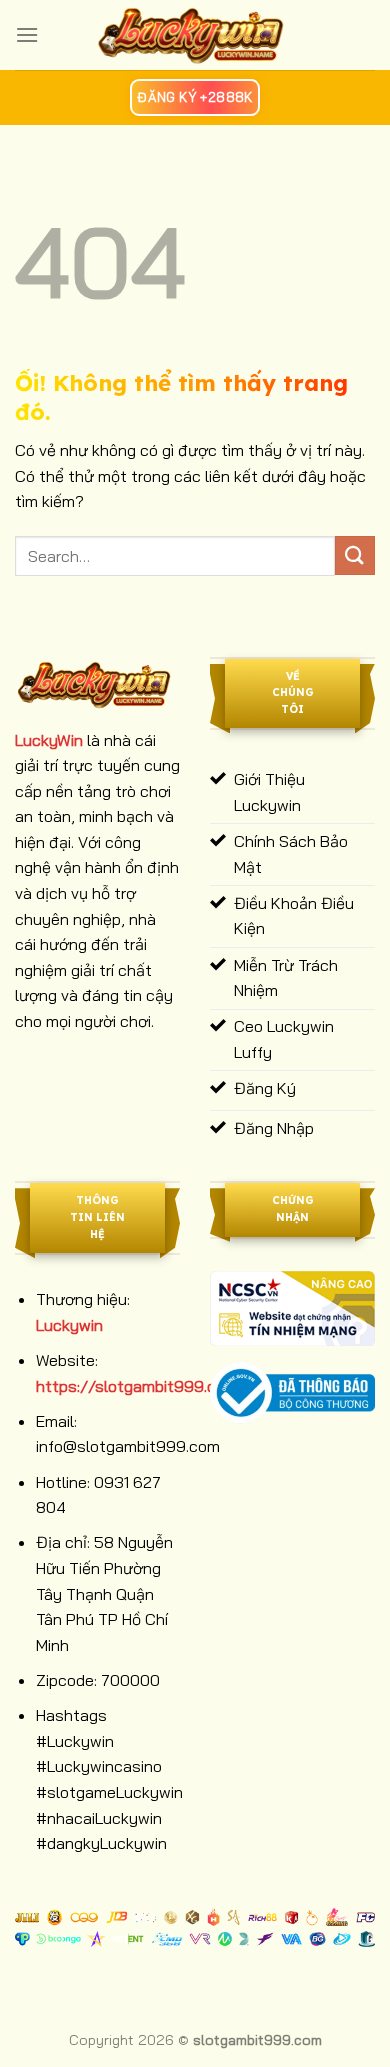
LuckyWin (49, 740)
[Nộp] (355, 555)
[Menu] (27, 34)
